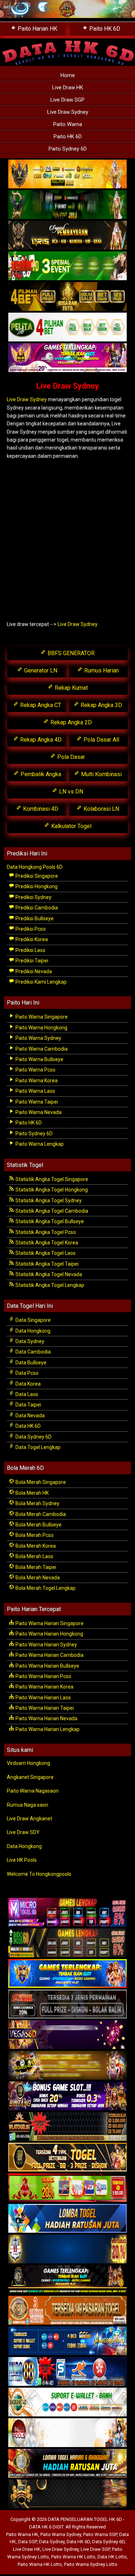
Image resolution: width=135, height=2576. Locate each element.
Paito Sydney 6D (68, 149)
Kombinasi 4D (40, 809)
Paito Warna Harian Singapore (49, 1623)
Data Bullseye (30, 1363)
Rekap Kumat (71, 688)
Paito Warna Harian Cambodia (49, 1655)
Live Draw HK (68, 88)
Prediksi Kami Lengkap (40, 982)
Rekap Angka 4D (40, 740)
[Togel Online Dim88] (67, 205)
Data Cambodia (33, 1352)
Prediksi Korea (31, 939)
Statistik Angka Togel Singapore (51, 1179)
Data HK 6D (28, 1426)
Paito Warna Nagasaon (33, 1791)
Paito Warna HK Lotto (73, 2557)
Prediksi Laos (30, 950)
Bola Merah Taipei (35, 1567)
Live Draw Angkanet (30, 1819)
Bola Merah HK (31, 1493)
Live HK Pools (22, 1860)
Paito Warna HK (22, 2534)
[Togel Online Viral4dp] (67, 358)
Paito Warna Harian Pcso (43, 1676)
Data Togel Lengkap (37, 1447)
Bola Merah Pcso (34, 1535)
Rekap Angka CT (40, 705)
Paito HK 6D (68, 137)
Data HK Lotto (112, 2557)
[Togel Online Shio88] (67, 2464)
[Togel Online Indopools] (67, 2433)
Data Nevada (30, 1416)
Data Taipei (28, 1405)
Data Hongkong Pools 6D (35, 867)
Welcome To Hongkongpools (39, 1874)
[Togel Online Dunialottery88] (67, 2311)
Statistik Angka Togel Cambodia (51, 1211)
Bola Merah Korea (35, 1546)
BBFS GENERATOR (70, 653)
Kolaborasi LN (101, 809)
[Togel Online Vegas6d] (67, 2035)
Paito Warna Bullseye (39, 1059)
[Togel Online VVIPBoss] (67, 175)
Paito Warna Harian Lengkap (47, 1729)
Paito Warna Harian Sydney (46, 1645)
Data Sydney (29, 1341)
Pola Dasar (70, 757)
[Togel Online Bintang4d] (67, 2096)
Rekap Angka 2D (70, 722)
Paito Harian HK (37, 29)
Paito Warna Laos (35, 1091)
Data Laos (26, 1394)
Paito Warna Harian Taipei (44, 1708)
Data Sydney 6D (33, 1437)
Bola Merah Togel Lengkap (45, 1588)
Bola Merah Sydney (37, 1503)
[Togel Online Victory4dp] (67, 1974)
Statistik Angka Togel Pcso (45, 1232)
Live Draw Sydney (68, 112)
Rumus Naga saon (28, 1805)
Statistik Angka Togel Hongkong (51, 1190)
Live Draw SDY (23, 1832)
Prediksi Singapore (36, 876)
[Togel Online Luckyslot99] (67, 2249)
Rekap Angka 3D (101, 705)
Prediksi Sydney (33, 897)
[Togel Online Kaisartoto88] (67, 2188)
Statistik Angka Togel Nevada (48, 1274)
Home (68, 75)
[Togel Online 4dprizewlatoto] (67, 2157)
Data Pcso (26, 1373)
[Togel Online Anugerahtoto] (67, 2341)
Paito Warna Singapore (41, 1017)
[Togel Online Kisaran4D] (67, 267)
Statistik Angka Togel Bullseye (49, 1221)
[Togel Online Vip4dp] (67, 2280)
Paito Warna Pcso (35, 1070)
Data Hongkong (32, 1331)
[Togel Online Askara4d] (67, 2066)
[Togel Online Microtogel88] (67, 1913)
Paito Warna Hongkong (41, 1028)
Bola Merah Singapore (40, 1482)
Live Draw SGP (67, 100)
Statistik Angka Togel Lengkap (49, 1285)
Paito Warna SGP (100, 2534)
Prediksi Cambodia (36, 908)
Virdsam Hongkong (28, 1763)
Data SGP (27, 2542)
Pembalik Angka (40, 774)
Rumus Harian (101, 670)
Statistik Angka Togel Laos (45, 1253)
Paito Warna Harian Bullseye (47, 1666)
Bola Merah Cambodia (40, 1514)
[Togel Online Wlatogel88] (67, 2127)
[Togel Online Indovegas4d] (67, 2494)
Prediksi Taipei (31, 961)
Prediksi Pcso (30, 929)
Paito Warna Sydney (38, 1038)
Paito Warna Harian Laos (43, 1698)
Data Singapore (33, 1320)
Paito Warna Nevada (38, 1112)
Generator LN (40, 670)
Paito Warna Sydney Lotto (91, 2564)
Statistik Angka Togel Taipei (46, 1264)
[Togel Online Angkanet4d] (67, 2402)
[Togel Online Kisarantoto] (67, 297)
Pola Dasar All (101, 740)
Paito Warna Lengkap (39, 1144)
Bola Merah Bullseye (38, 1525)
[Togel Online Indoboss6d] (67, 1943)
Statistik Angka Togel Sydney (48, 1200)
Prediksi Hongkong (36, 886)
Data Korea (28, 1384)
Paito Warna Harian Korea (44, 1687)
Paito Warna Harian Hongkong (49, 1634)
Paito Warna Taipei (36, 1102)
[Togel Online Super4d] (67, 236)
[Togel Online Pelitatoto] (67, 328)
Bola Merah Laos (34, 1556)
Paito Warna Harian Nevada (46, 1718)
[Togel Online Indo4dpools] (67, 2219)
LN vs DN (70, 791)
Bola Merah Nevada (37, 1578)
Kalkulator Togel (71, 826)
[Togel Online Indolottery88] (67, 2372)
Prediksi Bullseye (34, 918)
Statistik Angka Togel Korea (46, 1243)
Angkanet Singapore (30, 1777)
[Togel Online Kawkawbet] (67, 2004)
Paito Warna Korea (36, 1081)
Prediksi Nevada (33, 971)
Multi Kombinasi (101, 774)
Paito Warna (68, 124)
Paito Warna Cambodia (41, 1049)
